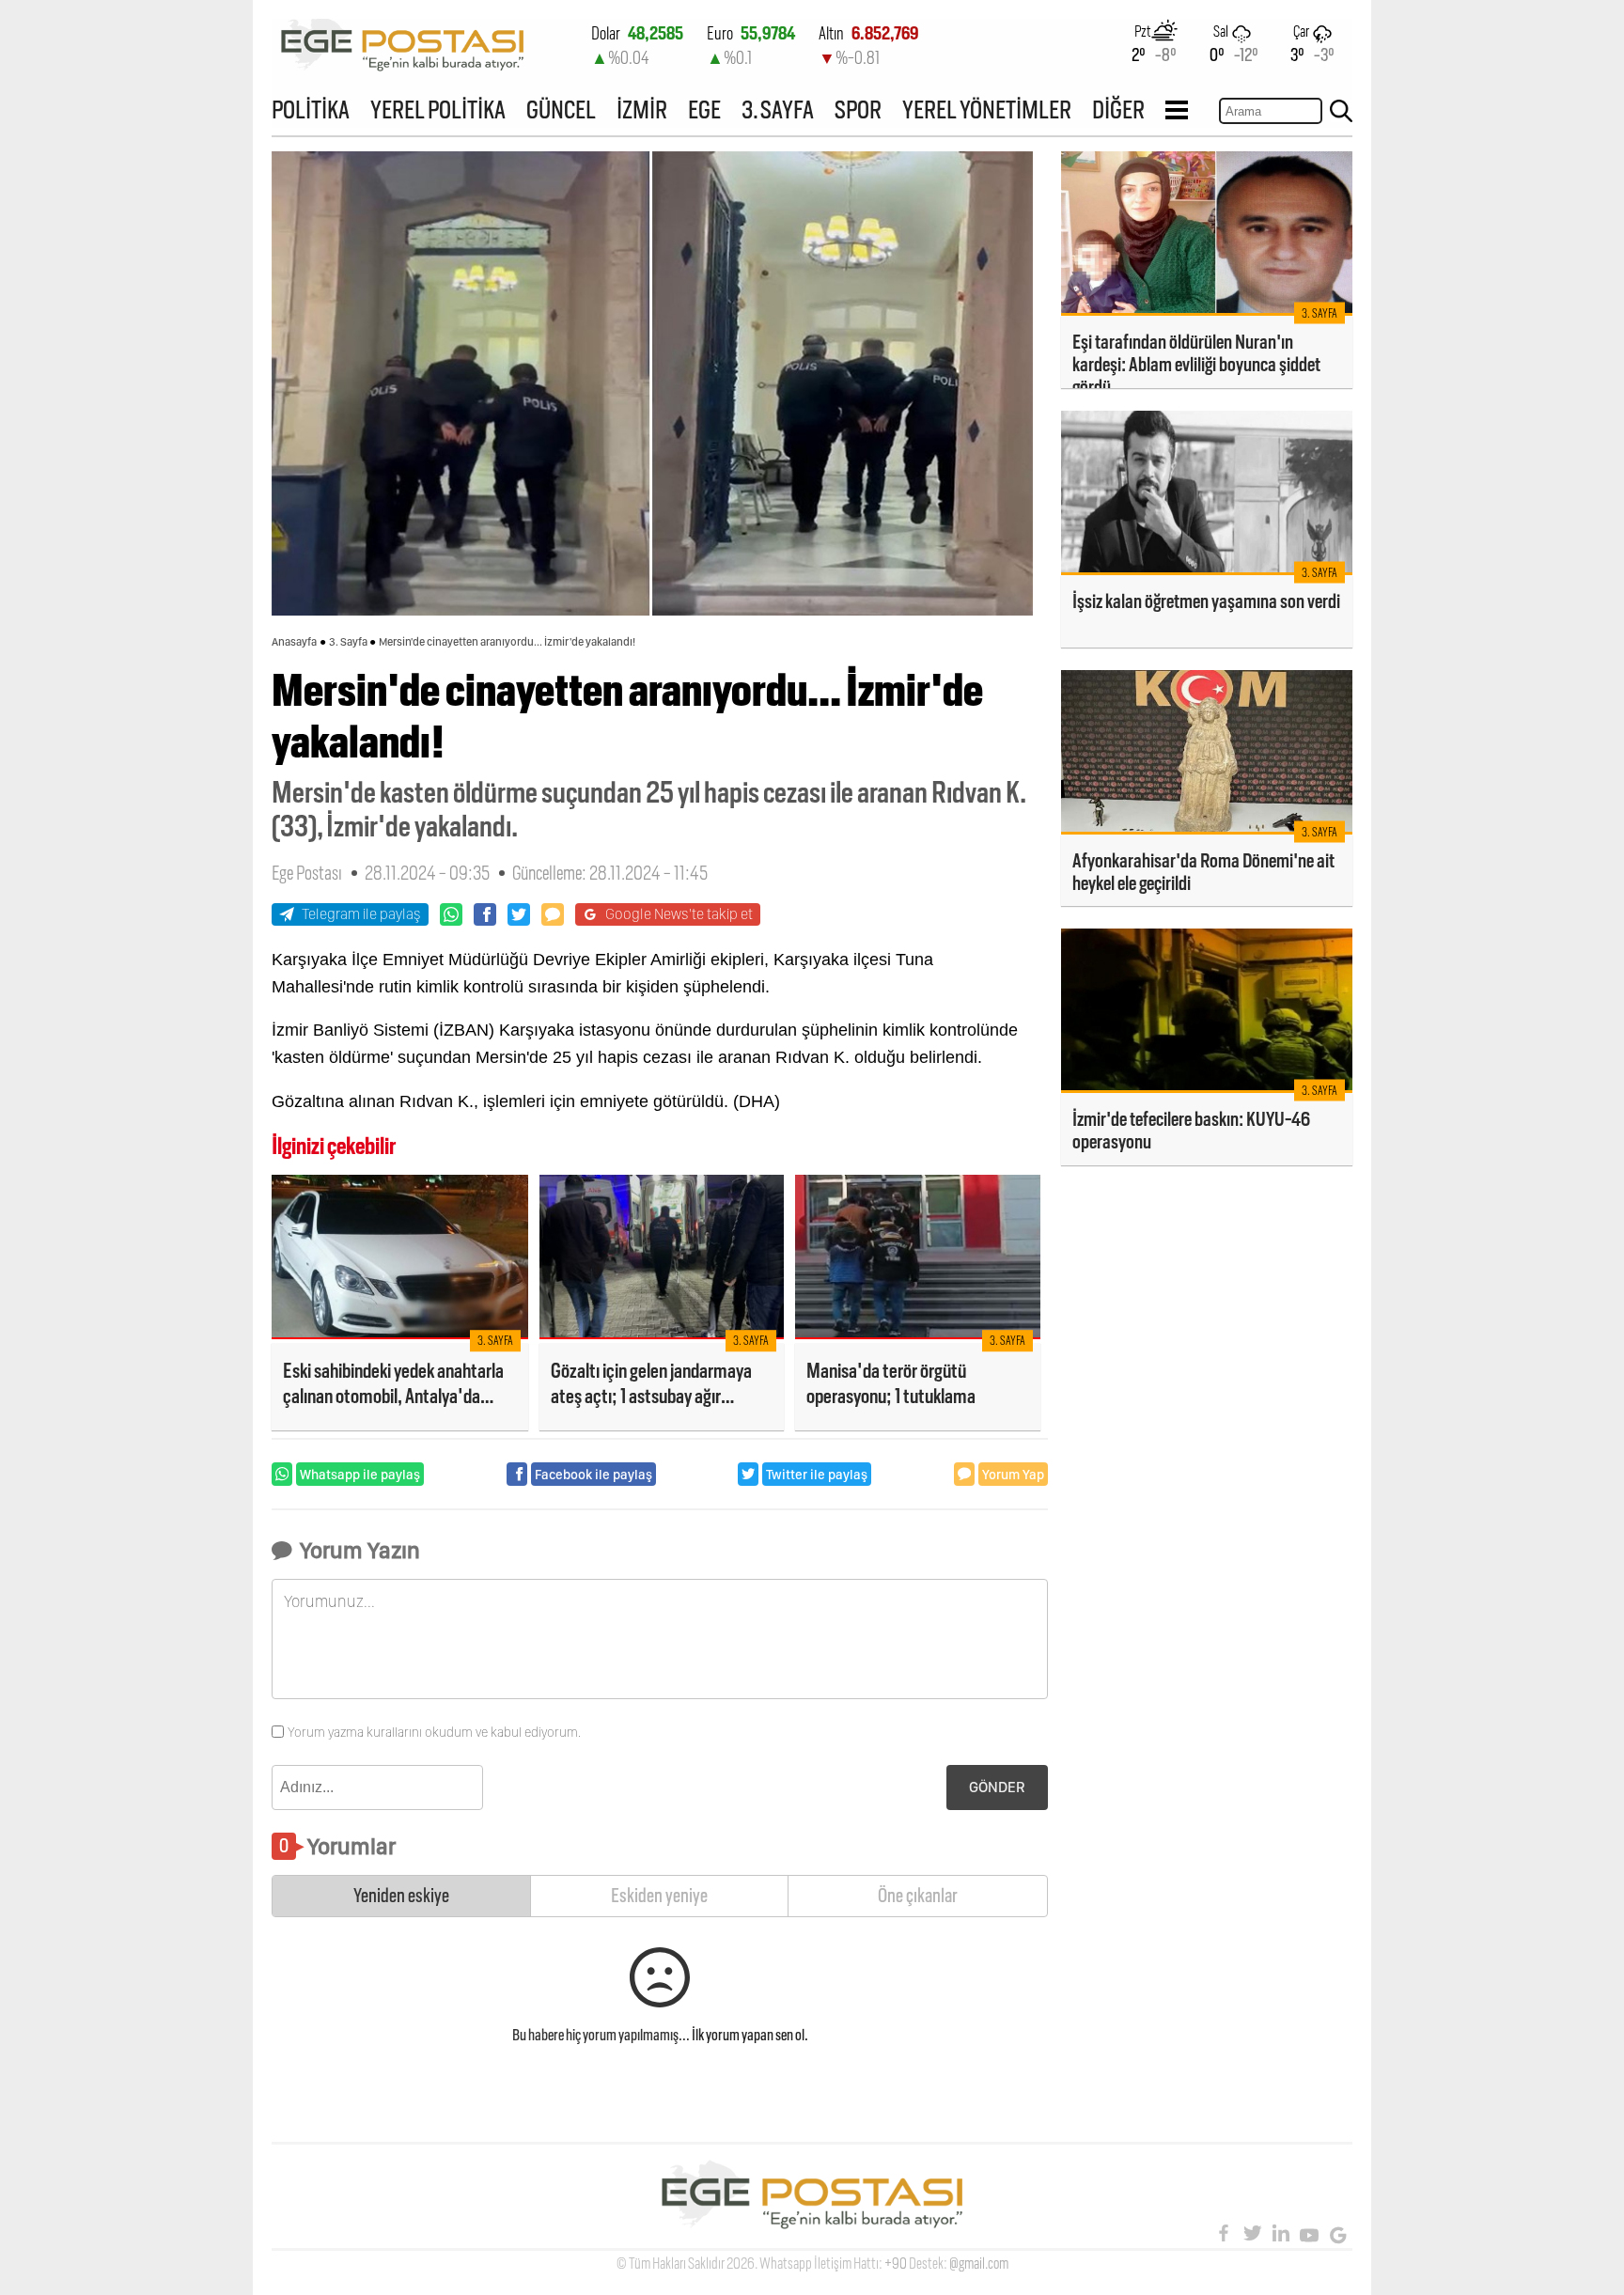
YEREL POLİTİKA (438, 109)
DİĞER (1118, 109)
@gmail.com (979, 2264)
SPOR (858, 109)
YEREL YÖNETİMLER (987, 109)
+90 (896, 2264)
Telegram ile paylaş (361, 914)
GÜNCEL (561, 109)
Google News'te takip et (679, 914)
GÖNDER (997, 1787)
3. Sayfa (348, 642)
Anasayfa (294, 642)
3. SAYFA (778, 109)
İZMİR (642, 109)
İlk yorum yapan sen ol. (750, 2035)
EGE (704, 109)
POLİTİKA (311, 109)
